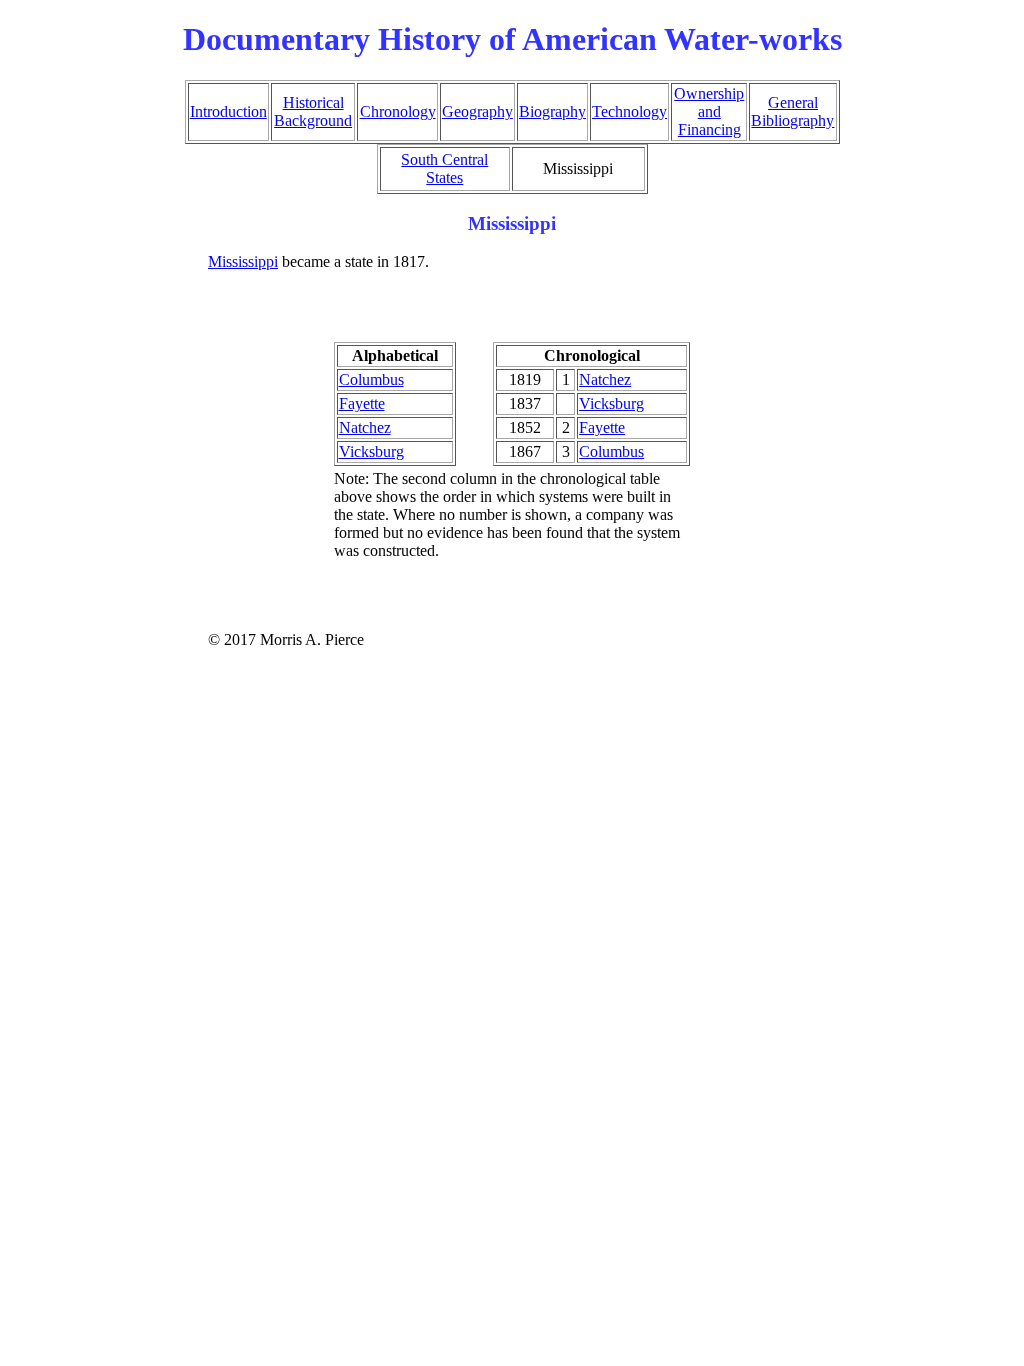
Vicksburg (371, 451)
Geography (477, 111)
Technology (629, 111)
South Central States (444, 168)
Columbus (371, 379)
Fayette (362, 403)
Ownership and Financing (709, 111)
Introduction (228, 111)
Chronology (398, 111)
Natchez (365, 427)
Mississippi (243, 261)
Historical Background (313, 111)
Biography (552, 111)
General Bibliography (792, 111)
